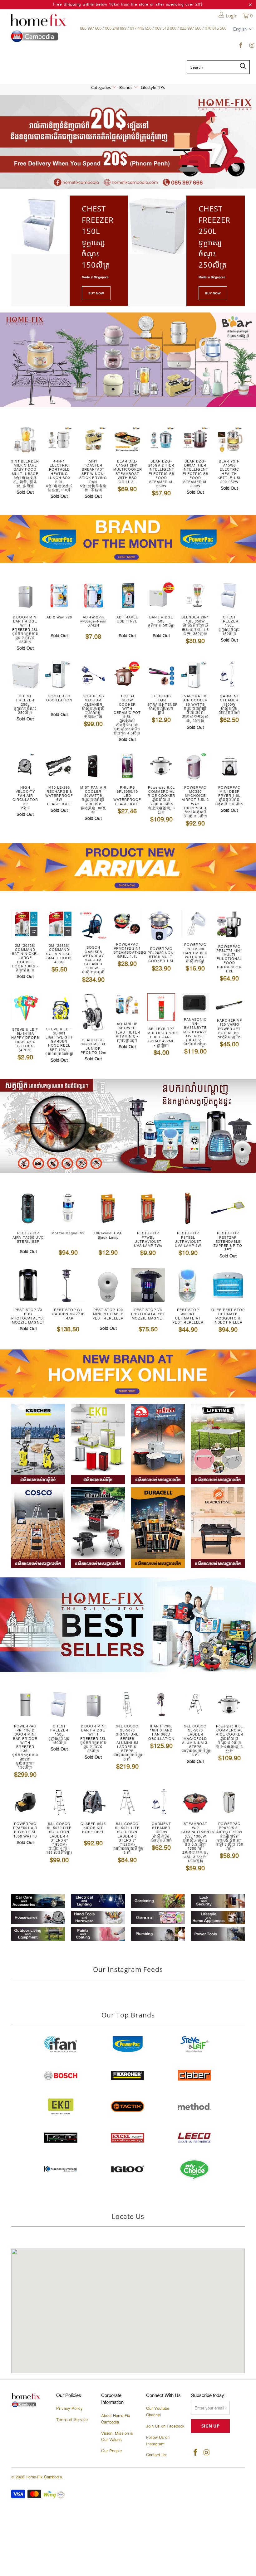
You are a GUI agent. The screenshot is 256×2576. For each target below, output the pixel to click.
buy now (213, 293)
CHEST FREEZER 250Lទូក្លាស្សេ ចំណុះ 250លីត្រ (214, 237)
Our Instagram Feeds (128, 1969)
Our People (111, 2451)
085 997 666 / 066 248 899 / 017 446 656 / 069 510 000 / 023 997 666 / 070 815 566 (153, 28)
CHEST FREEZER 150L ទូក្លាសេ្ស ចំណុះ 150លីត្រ (98, 237)
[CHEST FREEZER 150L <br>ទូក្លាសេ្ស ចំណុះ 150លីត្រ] (40, 225)
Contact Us (156, 2455)
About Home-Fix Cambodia (116, 2419)
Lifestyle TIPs (153, 87)
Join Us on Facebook (165, 2426)
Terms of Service (72, 2420)
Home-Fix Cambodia (44, 2477)
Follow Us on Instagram (158, 2441)
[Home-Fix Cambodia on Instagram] (251, 46)
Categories (101, 87)
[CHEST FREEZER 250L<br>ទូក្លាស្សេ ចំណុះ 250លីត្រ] (157, 225)
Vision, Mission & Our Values (117, 2437)
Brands (126, 87)
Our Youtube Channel (158, 2412)
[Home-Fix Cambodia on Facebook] (241, 46)
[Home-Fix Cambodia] (38, 28)
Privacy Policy (69, 2409)
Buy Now (96, 293)
